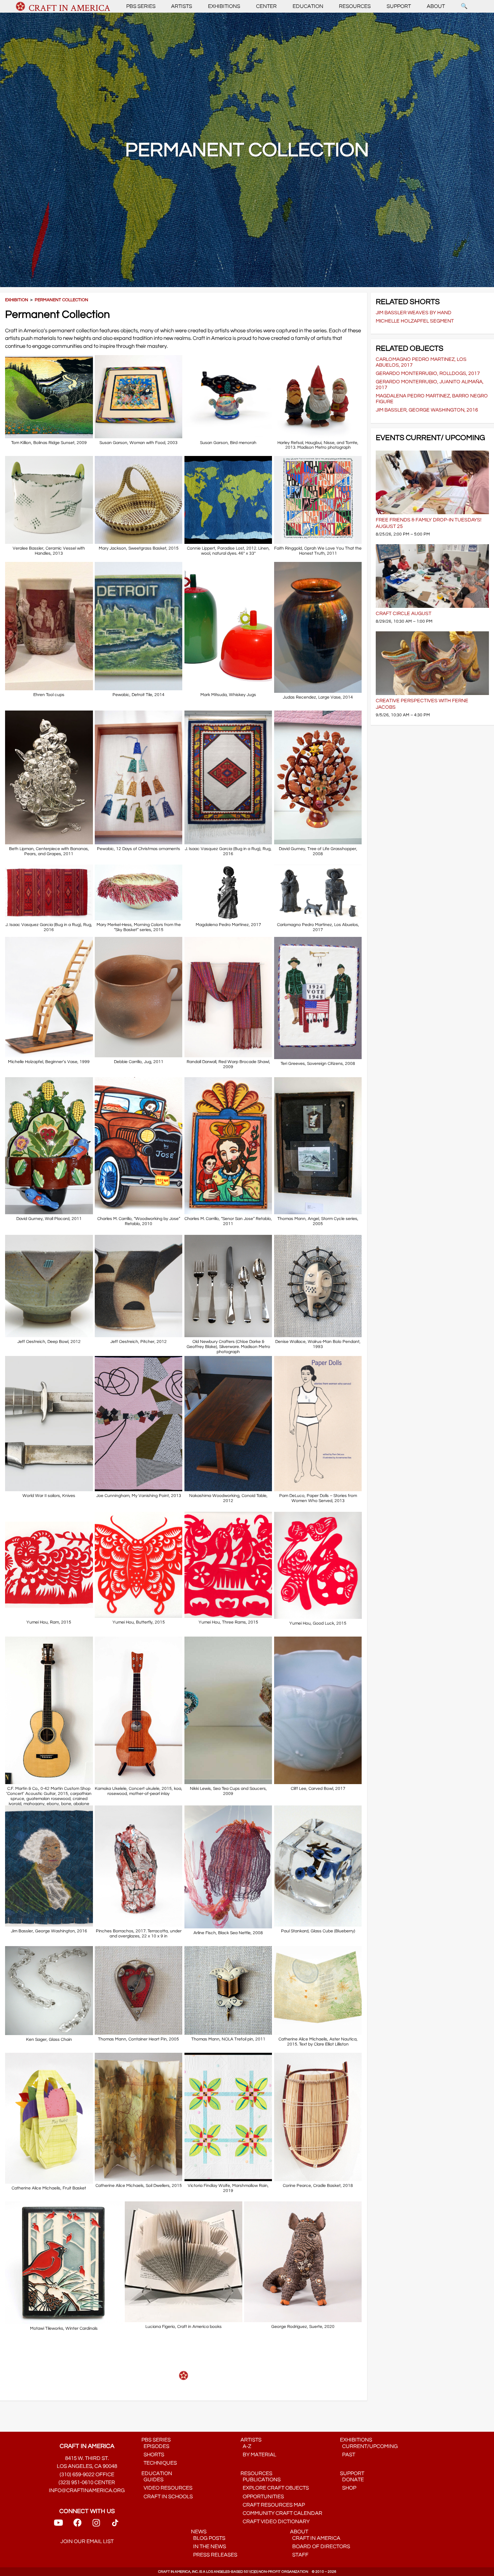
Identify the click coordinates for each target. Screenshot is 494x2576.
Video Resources (167, 2488)
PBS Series (141, 6)
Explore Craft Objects (275, 2488)
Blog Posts (208, 2538)
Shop (348, 2488)
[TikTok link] (115, 2525)
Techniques (159, 2463)
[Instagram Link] (96, 2525)
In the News (208, 2547)
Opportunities (262, 2497)
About (436, 6)
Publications (261, 2480)
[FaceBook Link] (77, 2525)
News (199, 2532)
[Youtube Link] (58, 2525)
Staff (299, 2555)
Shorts (153, 2455)
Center (266, 6)
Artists (182, 6)
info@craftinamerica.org (87, 2490)
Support (399, 6)
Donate (352, 2480)
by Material (258, 2455)
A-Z (246, 2446)
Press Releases (214, 2555)
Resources (355, 6)
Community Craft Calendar (281, 2513)
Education (308, 6)
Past (348, 2455)
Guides (152, 2480)
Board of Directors (320, 2547)
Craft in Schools (167, 2497)
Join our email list (87, 2541)
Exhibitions (224, 6)
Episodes (155, 2446)
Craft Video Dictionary (275, 2522)
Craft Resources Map (273, 2505)
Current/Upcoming (369, 2446)
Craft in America (315, 2538)
